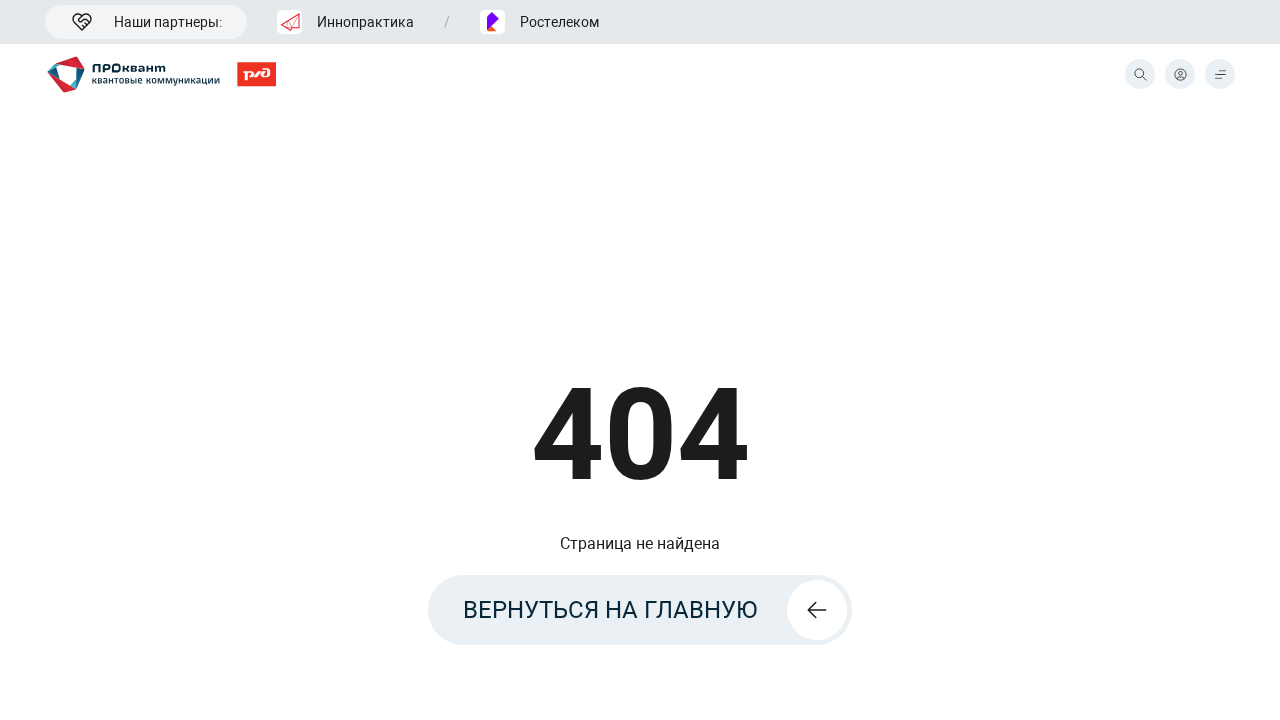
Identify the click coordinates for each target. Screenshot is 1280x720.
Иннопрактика (365, 22)
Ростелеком (559, 22)
